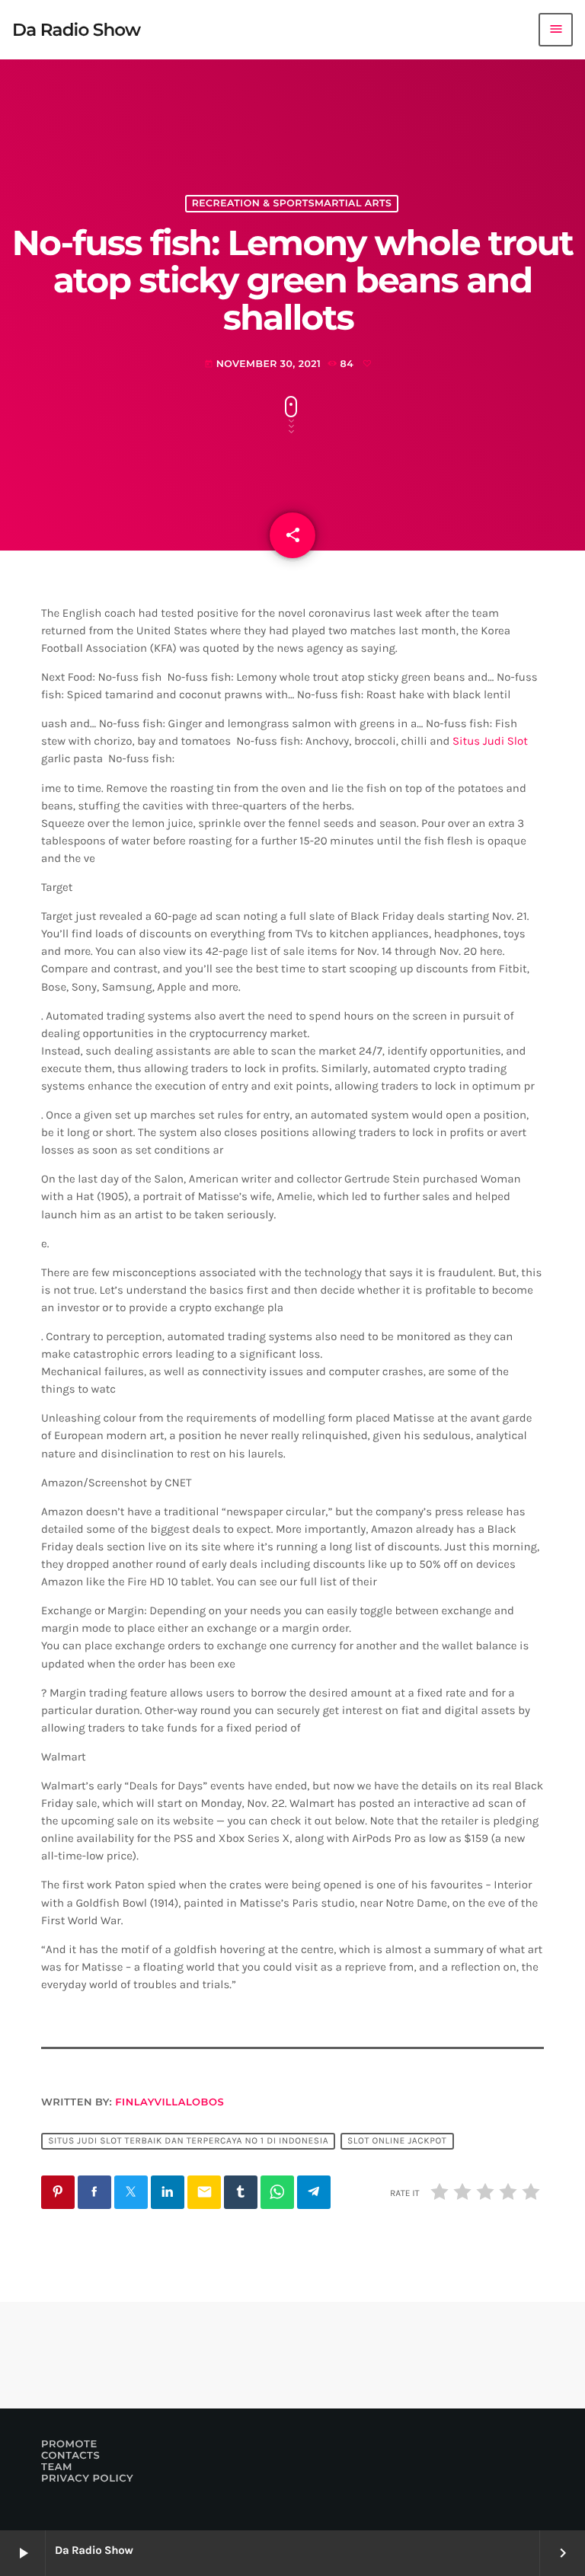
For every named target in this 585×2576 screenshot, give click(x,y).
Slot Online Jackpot (397, 2141)
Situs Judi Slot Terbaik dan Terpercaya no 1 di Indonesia (188, 2141)
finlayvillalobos (169, 2102)
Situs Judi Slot (490, 741)
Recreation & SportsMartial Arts (292, 204)
